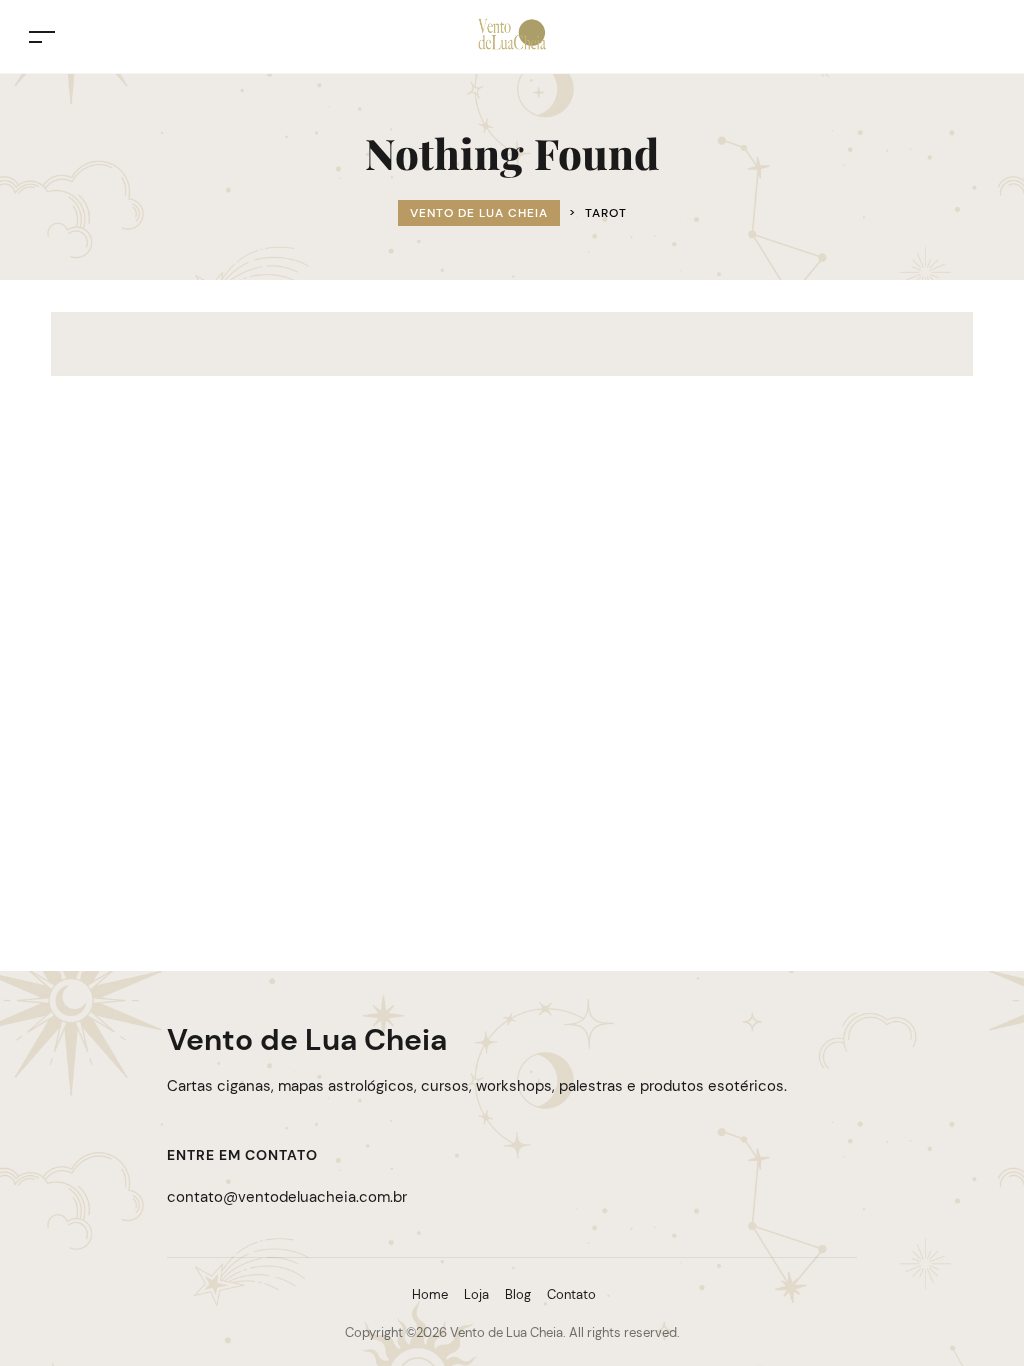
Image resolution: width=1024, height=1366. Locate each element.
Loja (476, 1294)
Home (430, 1294)
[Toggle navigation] (42, 36)
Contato (571, 1294)
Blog (518, 1294)
